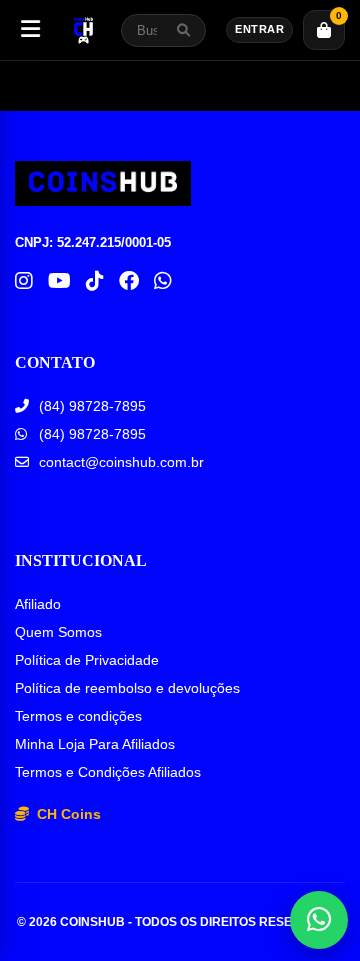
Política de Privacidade (87, 660)
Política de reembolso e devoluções (127, 688)
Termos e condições (78, 716)
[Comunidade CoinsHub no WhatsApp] (163, 281)
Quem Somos (58, 632)
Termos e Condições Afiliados (108, 772)
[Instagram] (24, 281)
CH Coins (67, 814)
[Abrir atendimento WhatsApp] (319, 920)
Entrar (259, 29)
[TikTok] (95, 281)
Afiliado (38, 604)
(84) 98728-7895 (92, 406)
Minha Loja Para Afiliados (95, 744)
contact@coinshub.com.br (121, 462)
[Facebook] (129, 281)
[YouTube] (59, 281)
